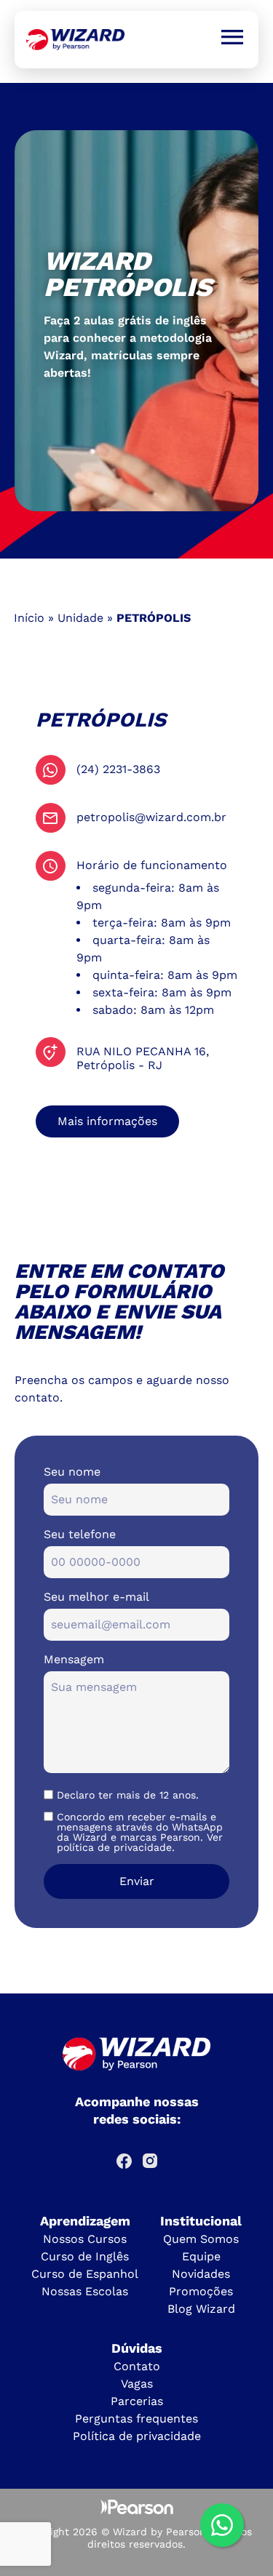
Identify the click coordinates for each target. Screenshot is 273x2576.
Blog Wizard (201, 2309)
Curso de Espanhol (85, 2274)
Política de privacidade (137, 2436)
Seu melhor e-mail (96, 1597)
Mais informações (107, 1121)
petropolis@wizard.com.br (151, 817)
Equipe (201, 2256)
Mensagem (74, 1659)
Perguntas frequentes (136, 2419)
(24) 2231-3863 (118, 769)
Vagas (137, 2384)
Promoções (201, 2291)
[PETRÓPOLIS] (75, 40)
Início (29, 618)
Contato (137, 2366)
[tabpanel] (136, 321)
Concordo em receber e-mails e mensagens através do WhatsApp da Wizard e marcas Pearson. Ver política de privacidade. (140, 1832)
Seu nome (72, 1472)
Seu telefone (80, 1534)
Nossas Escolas (85, 2291)
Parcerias (137, 2401)
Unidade (80, 618)
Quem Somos (201, 2239)
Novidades (201, 2274)
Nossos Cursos (85, 2239)
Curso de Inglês (85, 2256)
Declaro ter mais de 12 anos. (128, 1795)
